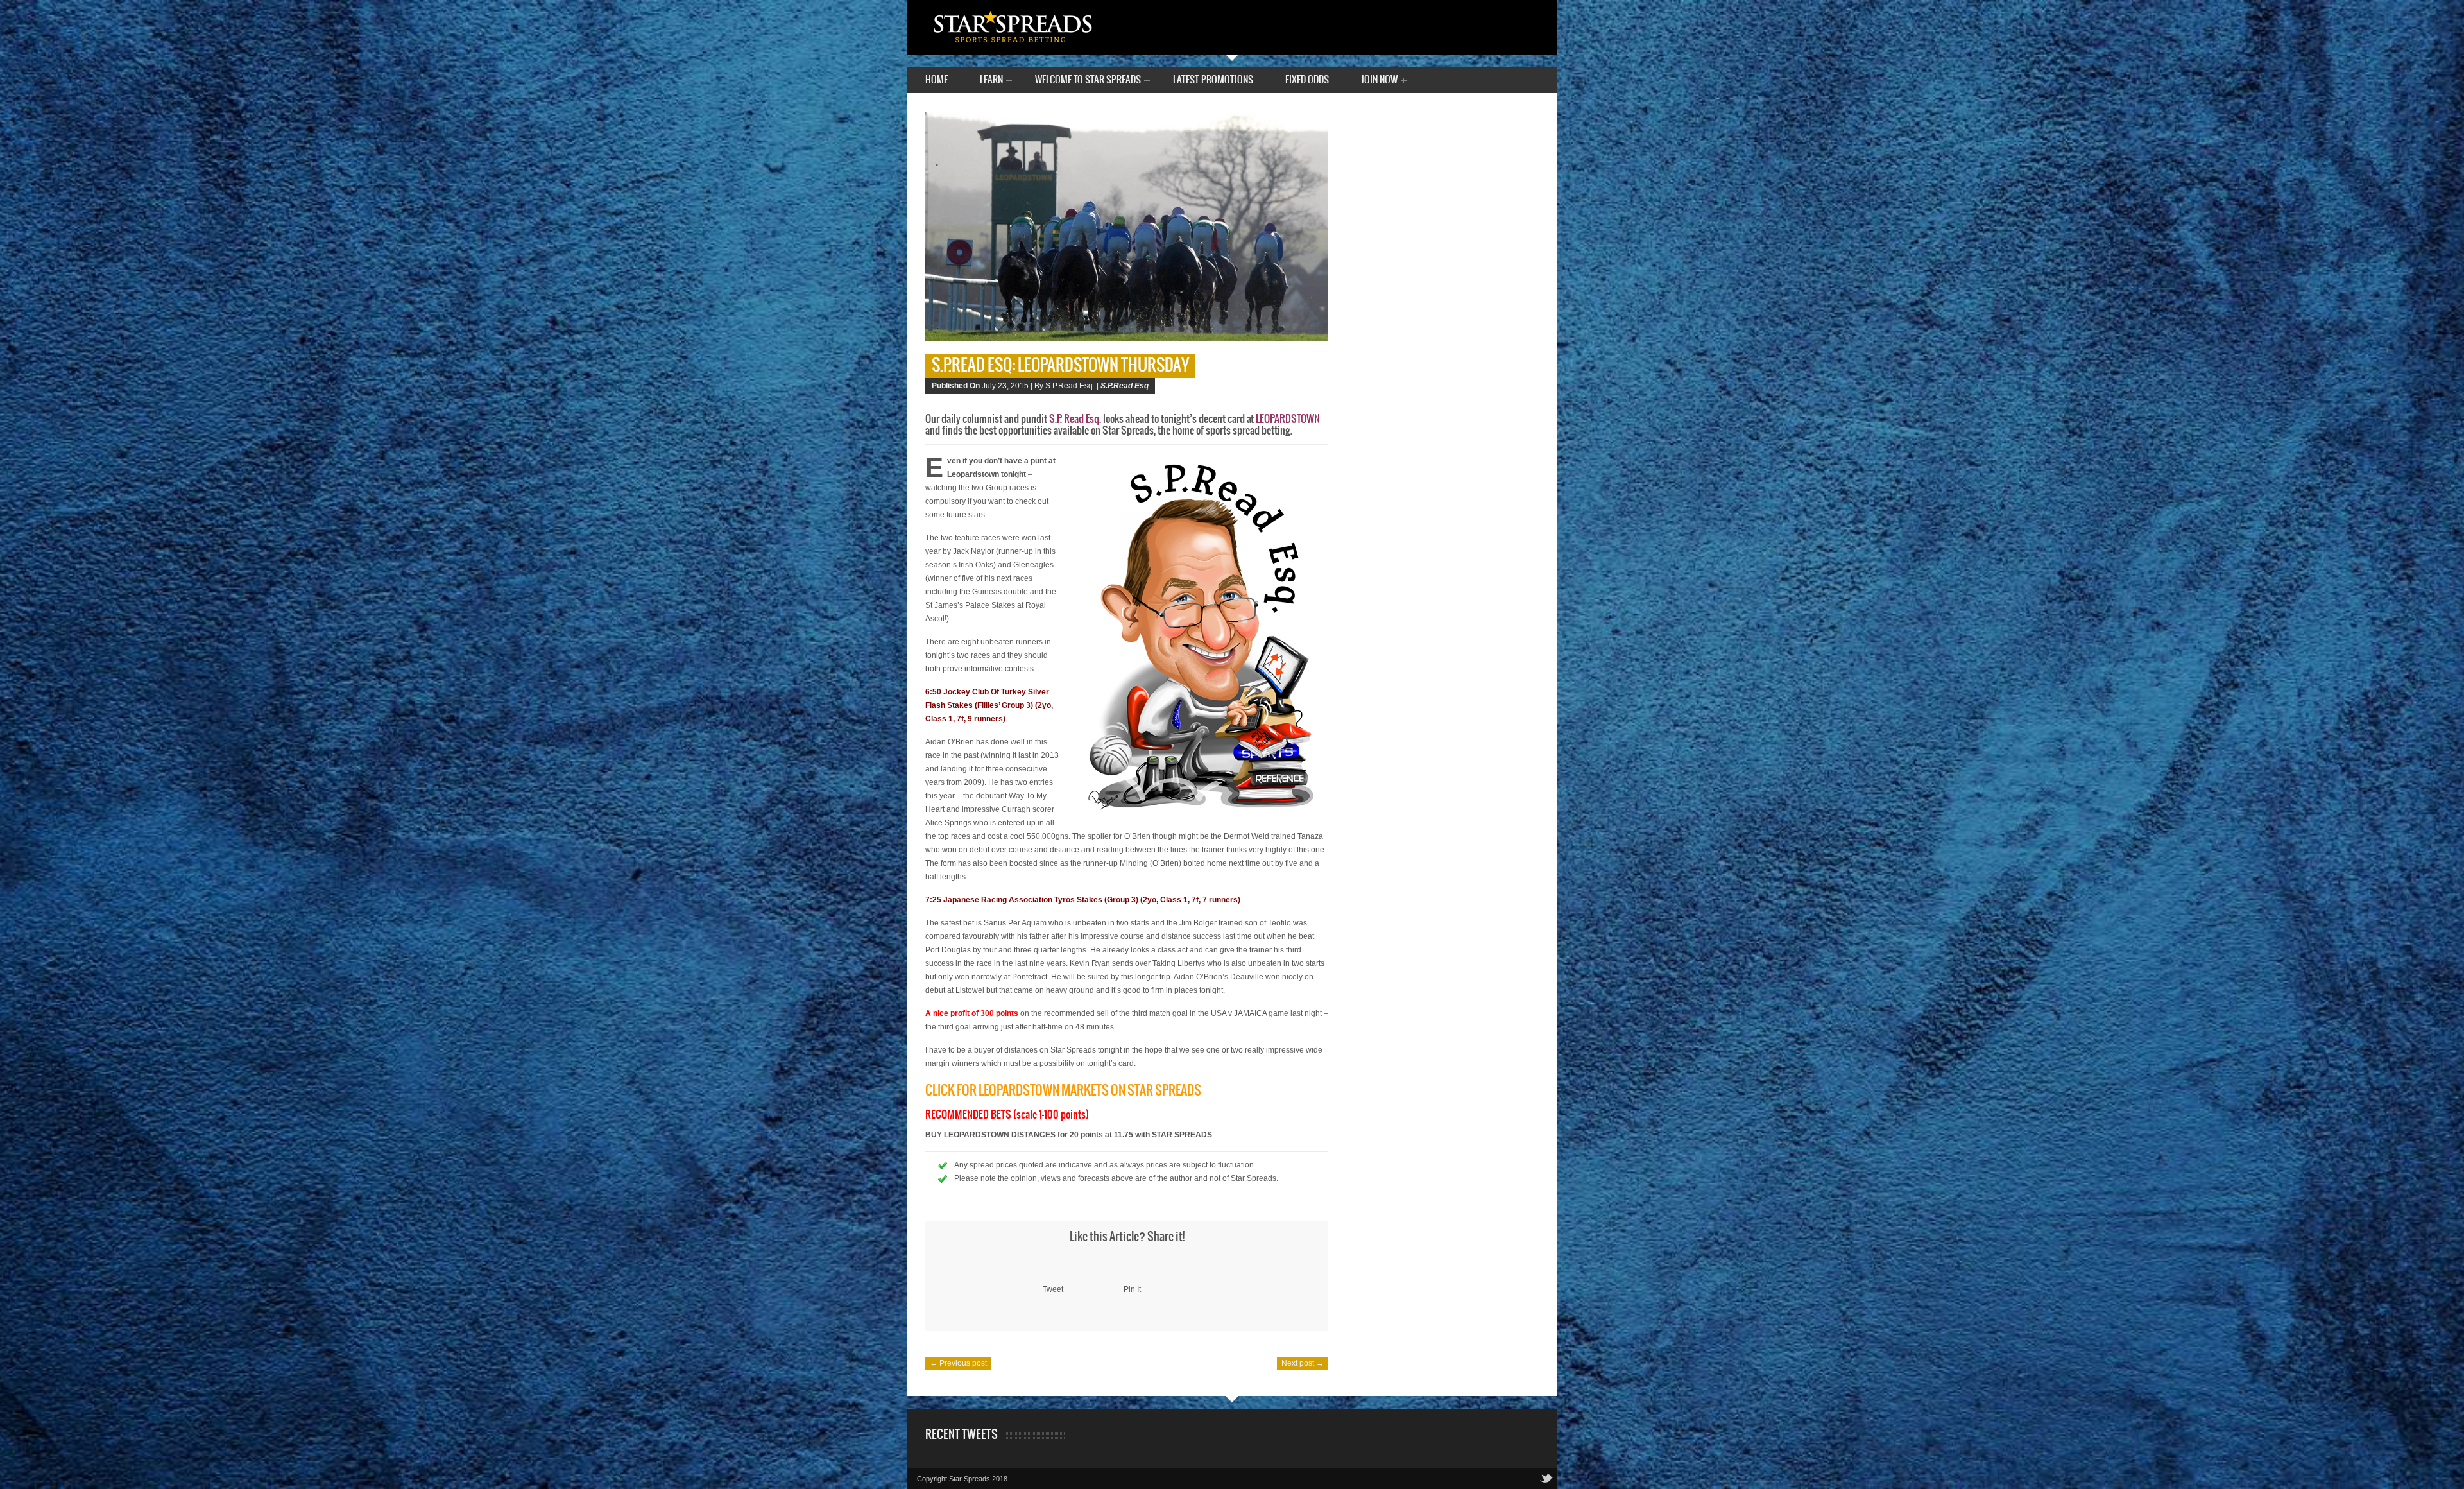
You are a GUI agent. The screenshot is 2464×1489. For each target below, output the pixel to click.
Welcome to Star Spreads (1088, 81)
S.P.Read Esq (1125, 386)
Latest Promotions (1213, 80)
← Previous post (958, 1363)
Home (937, 80)
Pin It (1132, 1289)
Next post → (1303, 1363)
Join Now (1379, 81)
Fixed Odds (1307, 80)
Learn (991, 81)
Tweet (1053, 1289)
